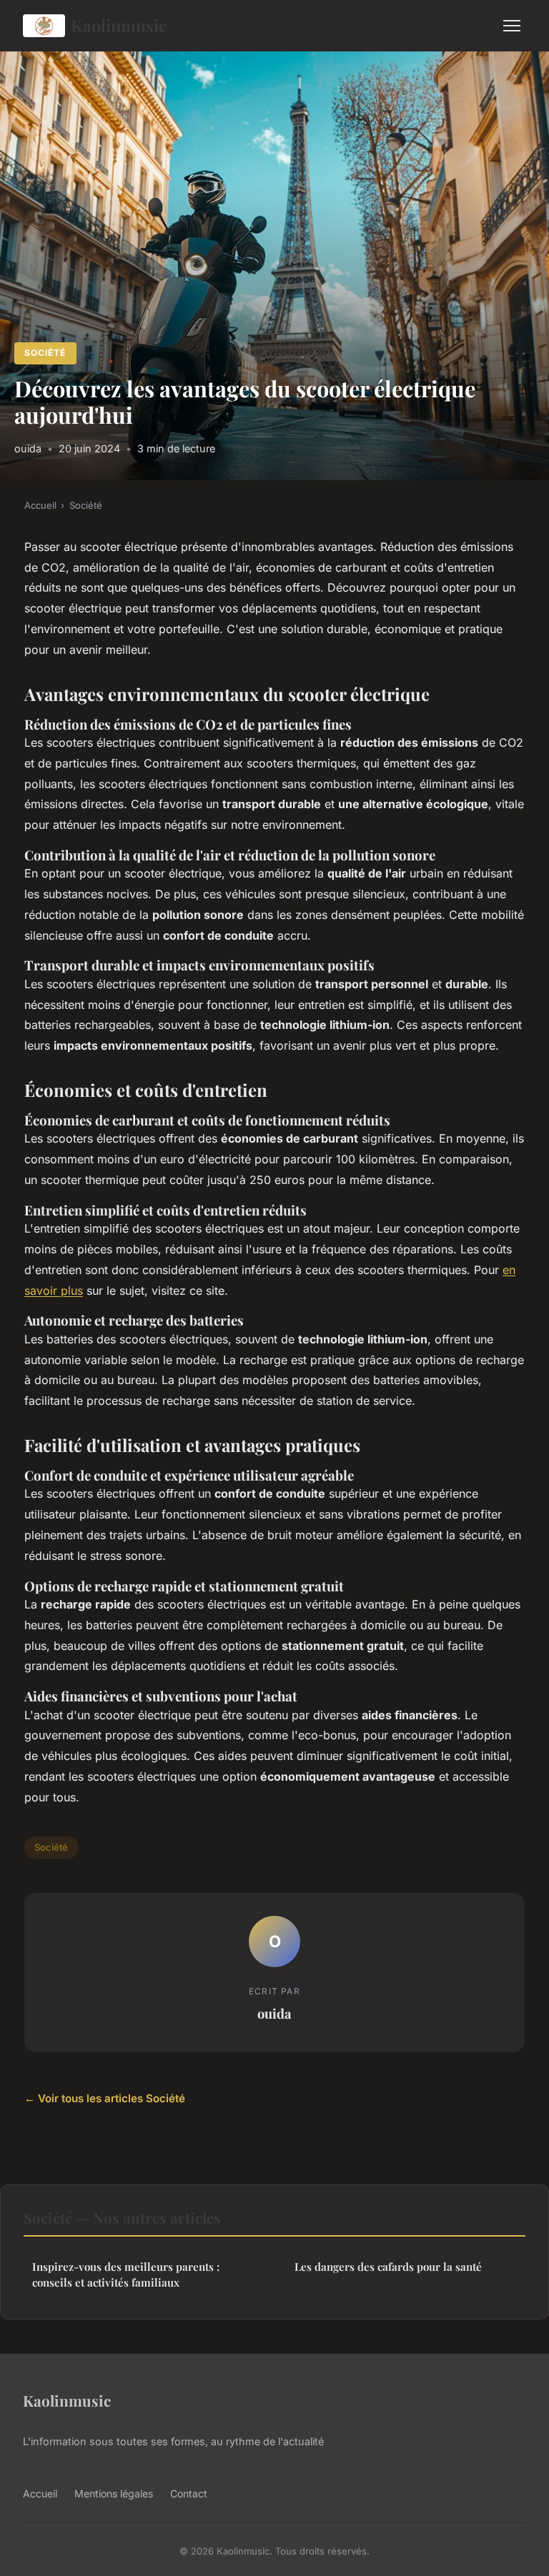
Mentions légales (114, 2493)
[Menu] (512, 26)
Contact (189, 2493)
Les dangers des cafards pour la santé (388, 2267)
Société (45, 353)
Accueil (40, 505)
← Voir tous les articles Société (105, 2098)
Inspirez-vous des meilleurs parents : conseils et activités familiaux (126, 2274)
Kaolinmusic (119, 25)
